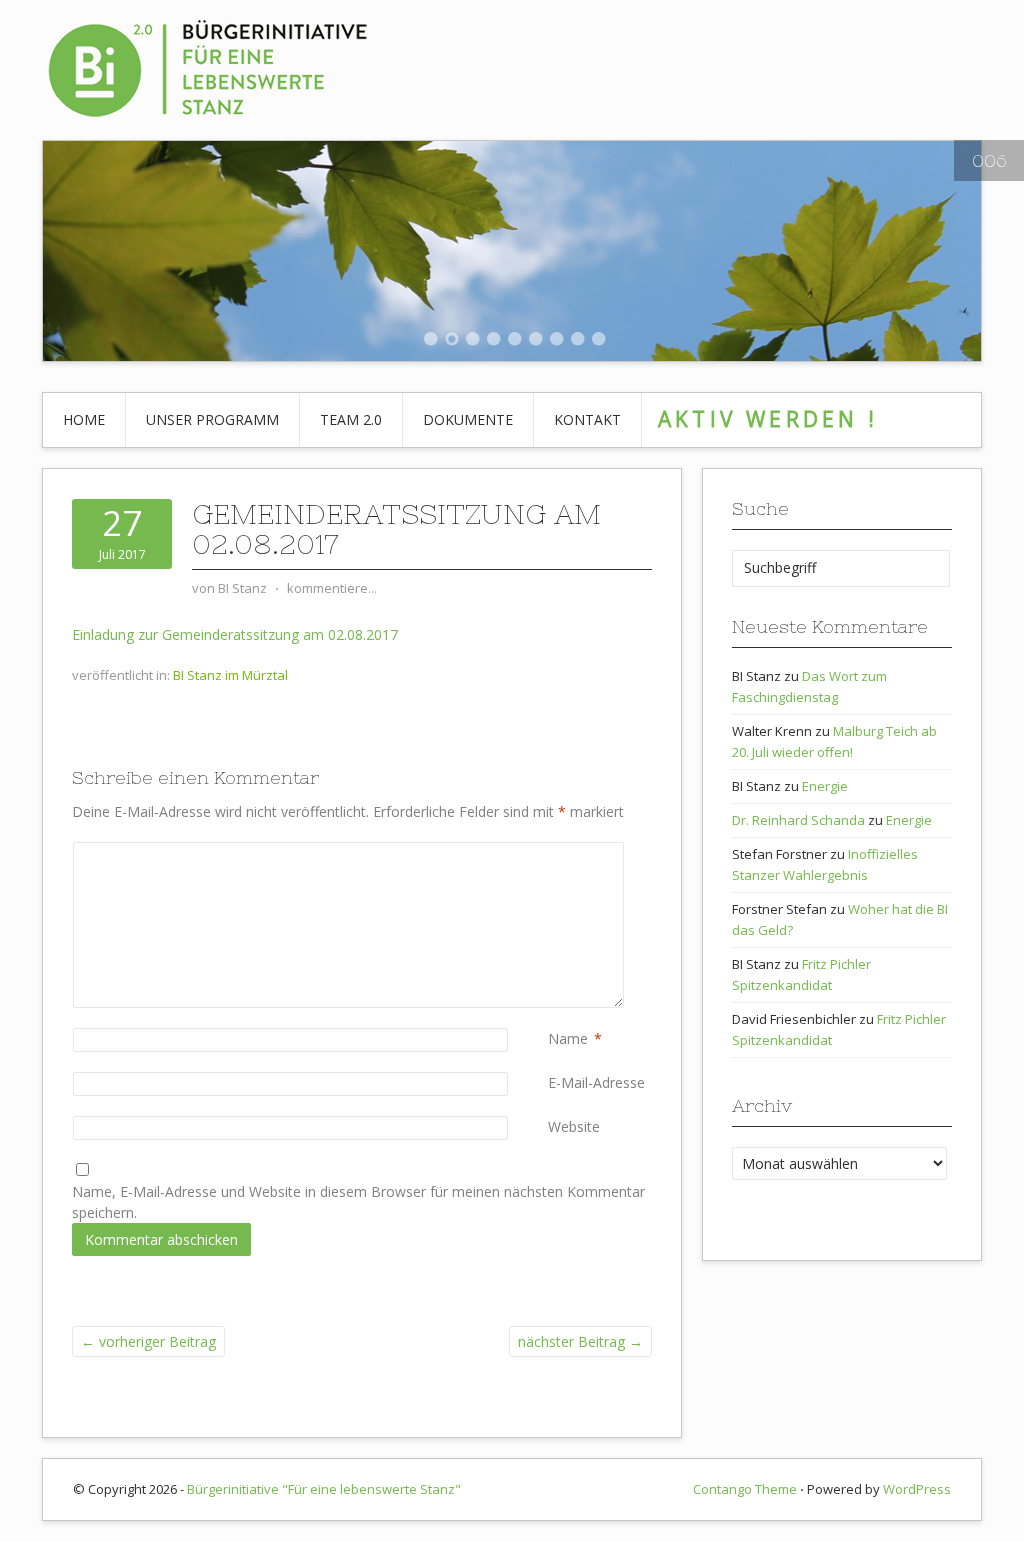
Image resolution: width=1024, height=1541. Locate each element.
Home (84, 419)
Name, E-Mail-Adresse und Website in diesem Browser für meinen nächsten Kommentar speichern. (358, 1202)
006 (989, 160)
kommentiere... (332, 588)
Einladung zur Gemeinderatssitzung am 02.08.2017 (235, 634)
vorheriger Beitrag (148, 1341)
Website (574, 1126)
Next (984, 252)
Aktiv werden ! (768, 419)
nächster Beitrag (580, 1341)
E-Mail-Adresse (596, 1082)
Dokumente (468, 419)
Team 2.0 (351, 419)
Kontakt (587, 419)
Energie (825, 786)
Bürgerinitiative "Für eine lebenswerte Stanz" (324, 1489)
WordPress (917, 1489)
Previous (40, 252)
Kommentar (552, 852)
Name (568, 1038)
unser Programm (212, 419)
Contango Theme (745, 1489)
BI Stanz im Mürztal (230, 675)
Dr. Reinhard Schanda (798, 820)
